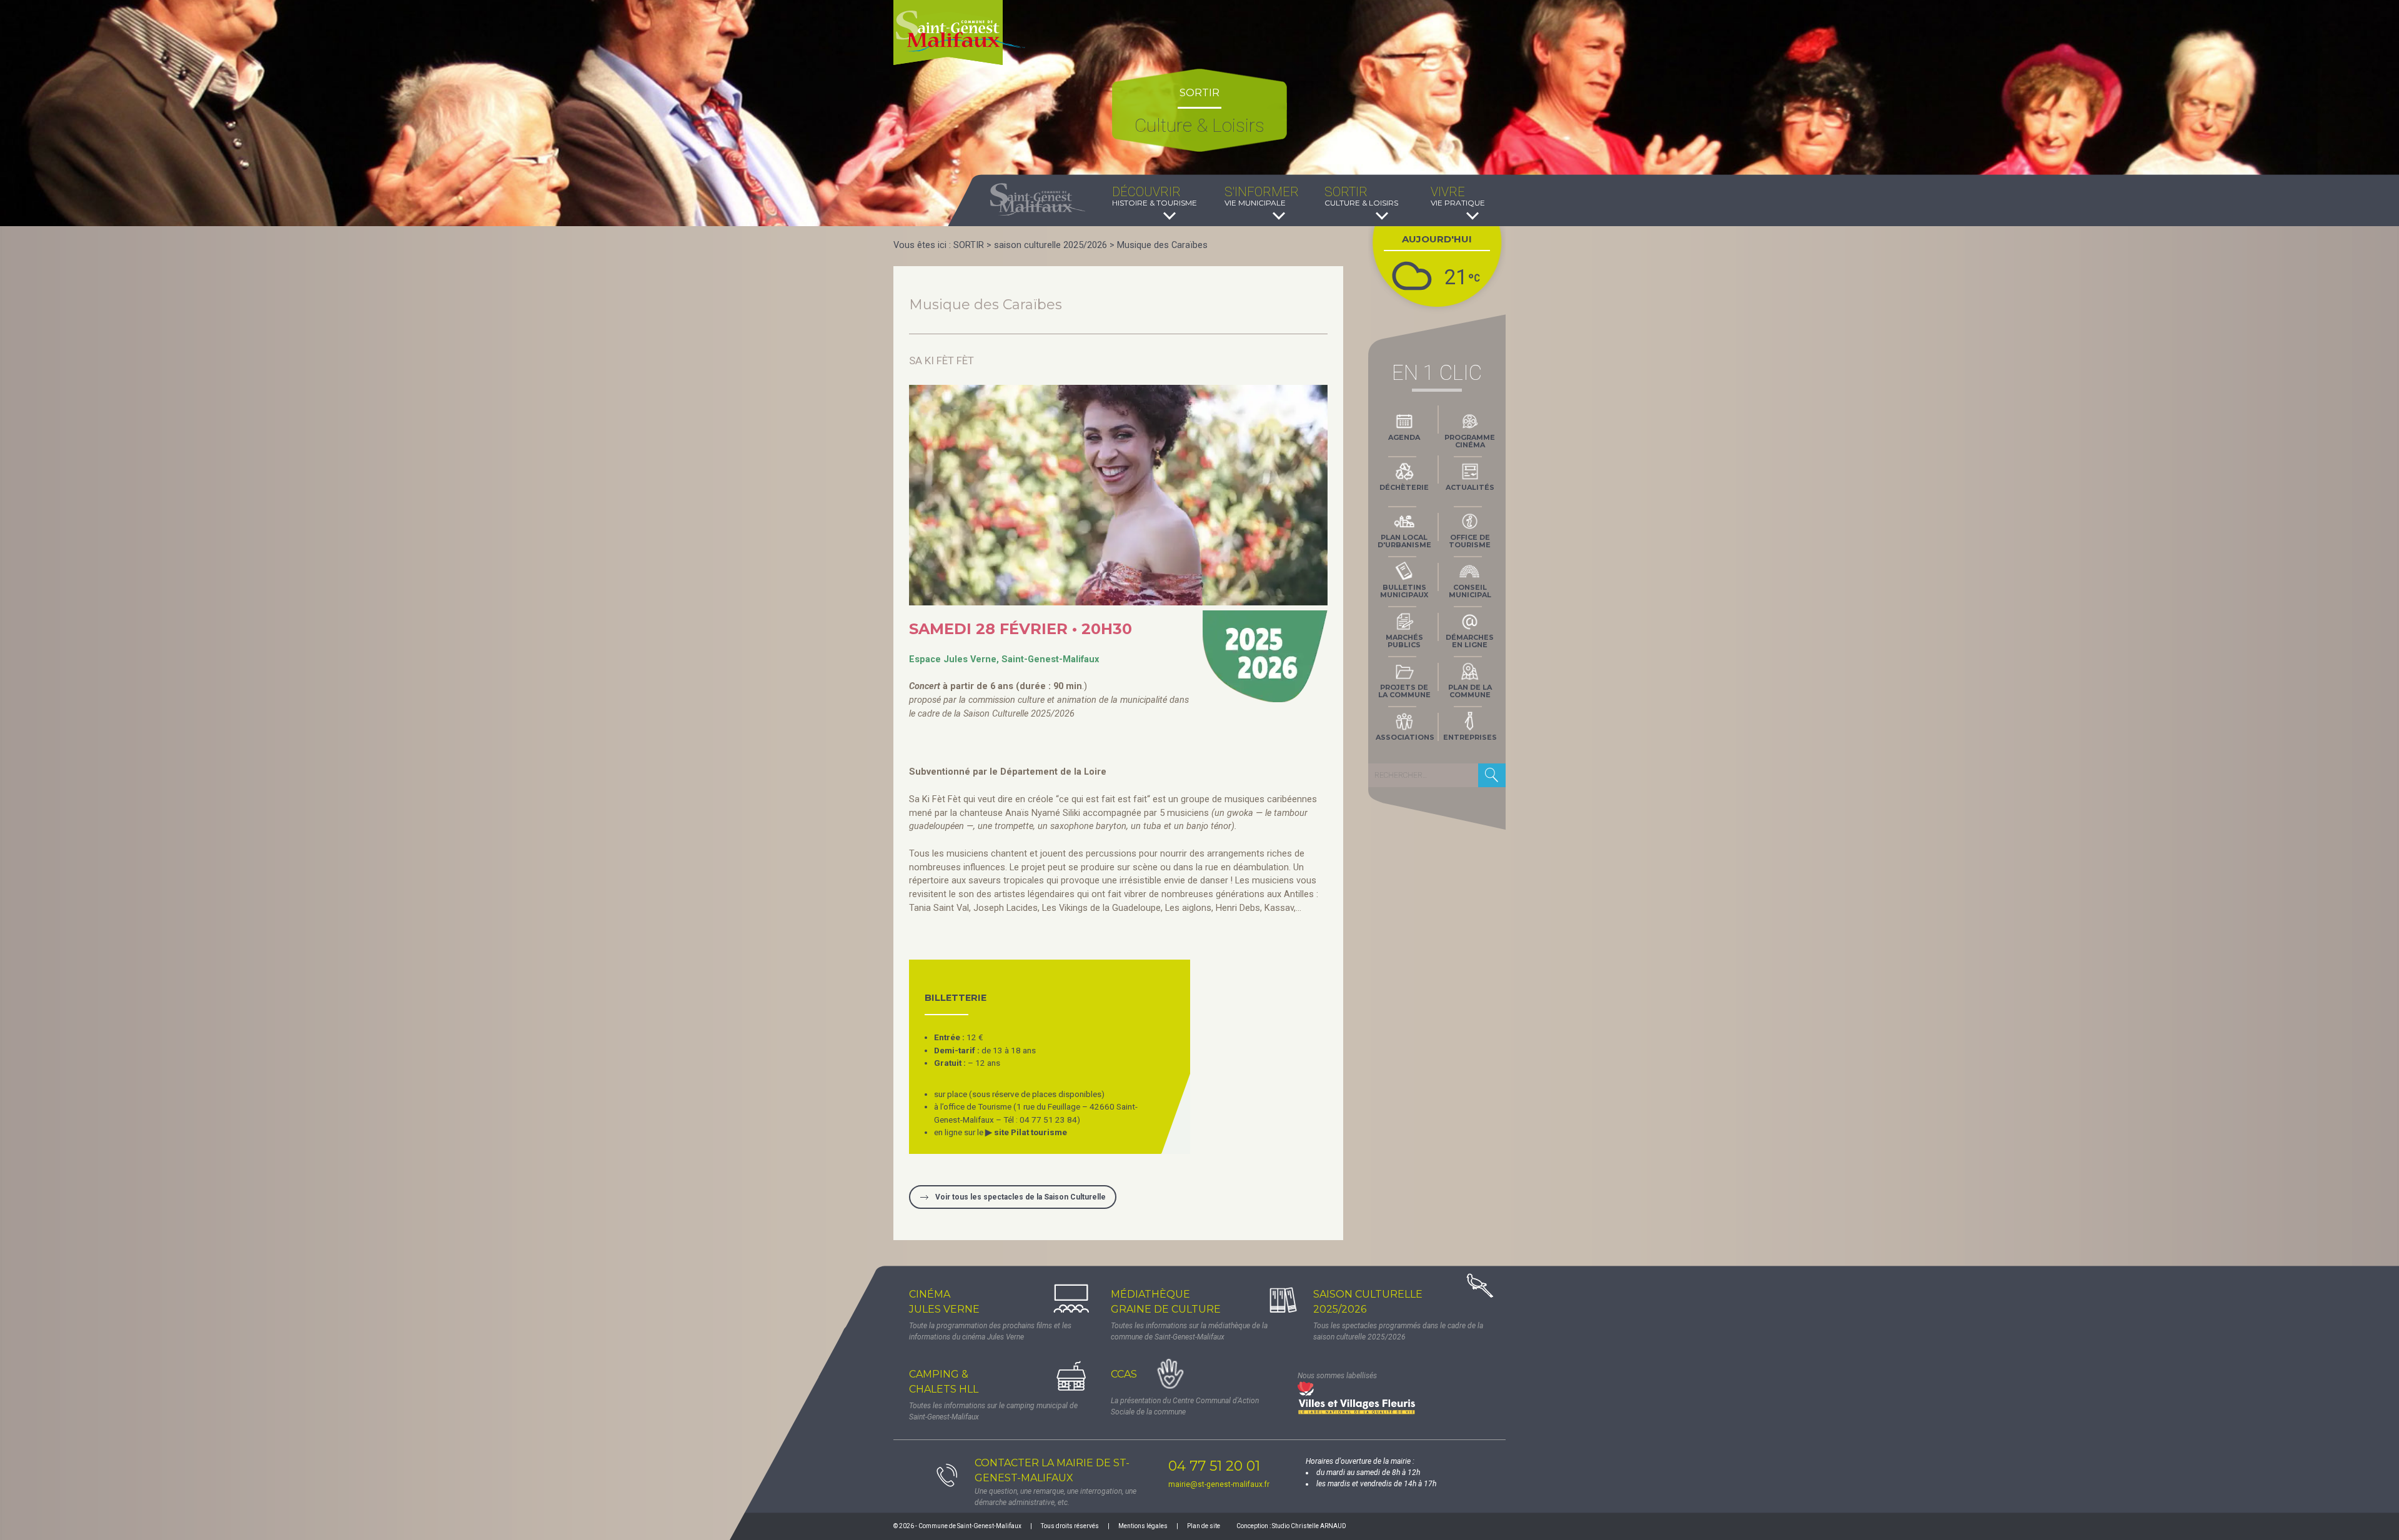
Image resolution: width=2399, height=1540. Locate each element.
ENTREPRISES (1470, 737)
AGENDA (1404, 437)
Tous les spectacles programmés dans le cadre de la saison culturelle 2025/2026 (1398, 1331)
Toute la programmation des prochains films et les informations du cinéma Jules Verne (990, 1331)
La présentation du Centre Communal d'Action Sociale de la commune (1185, 1406)
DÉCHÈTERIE (1404, 487)
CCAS (1124, 1374)
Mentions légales (1143, 1526)
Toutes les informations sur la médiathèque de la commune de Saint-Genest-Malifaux (1189, 1331)
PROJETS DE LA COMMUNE (1404, 691)
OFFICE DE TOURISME (1470, 541)
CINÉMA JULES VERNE (944, 1302)
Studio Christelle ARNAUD (1309, 1526)
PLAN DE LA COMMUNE (1470, 691)
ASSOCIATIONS (1405, 737)
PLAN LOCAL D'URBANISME (1404, 541)
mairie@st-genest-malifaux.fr (1219, 1484)
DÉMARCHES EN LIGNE (1470, 641)
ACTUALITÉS (1470, 487)
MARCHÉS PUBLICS (1404, 641)
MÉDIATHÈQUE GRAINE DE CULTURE (1166, 1302)
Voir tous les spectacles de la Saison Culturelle (1021, 1197)
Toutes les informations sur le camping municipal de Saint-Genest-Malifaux (993, 1411)
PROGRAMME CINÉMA (1470, 441)
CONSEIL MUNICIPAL (1470, 591)
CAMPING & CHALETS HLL (944, 1382)
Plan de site (1204, 1526)
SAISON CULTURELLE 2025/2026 (1368, 1302)
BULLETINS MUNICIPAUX (1404, 591)
